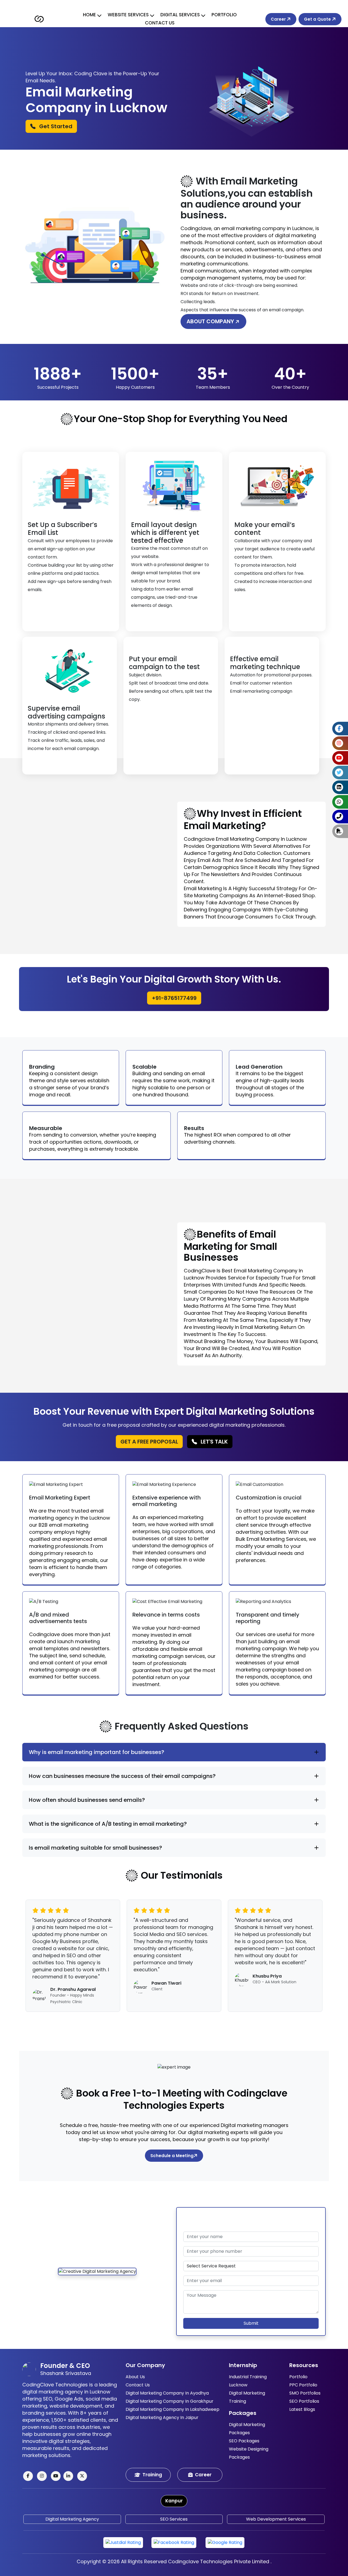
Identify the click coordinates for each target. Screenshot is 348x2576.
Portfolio (224, 15)
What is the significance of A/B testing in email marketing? (108, 1824)
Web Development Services (276, 2519)
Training (152, 2475)
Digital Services (180, 15)
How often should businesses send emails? (87, 1800)
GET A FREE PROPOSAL (149, 1442)
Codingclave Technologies (200, 2561)
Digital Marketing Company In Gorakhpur (170, 2401)
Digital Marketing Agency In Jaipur (162, 2417)
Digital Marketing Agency (72, 2519)
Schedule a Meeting (172, 2156)
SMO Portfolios (305, 2393)
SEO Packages (244, 2441)
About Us (135, 2377)
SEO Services (174, 2519)
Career (279, 19)
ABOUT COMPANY (211, 321)
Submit (251, 2323)
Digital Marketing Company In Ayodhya (167, 2393)
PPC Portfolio (303, 2385)
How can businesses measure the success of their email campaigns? (122, 1776)
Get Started (55, 126)
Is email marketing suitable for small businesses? (95, 1848)
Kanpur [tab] (174, 2501)
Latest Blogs (302, 2409)
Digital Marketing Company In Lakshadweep (173, 2409)
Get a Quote (318, 19)
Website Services (128, 15)
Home (89, 15)
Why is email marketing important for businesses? (97, 1752)
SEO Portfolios (304, 2401)
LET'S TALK (214, 1442)
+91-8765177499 (174, 998)
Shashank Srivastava (66, 2373)
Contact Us (160, 23)
